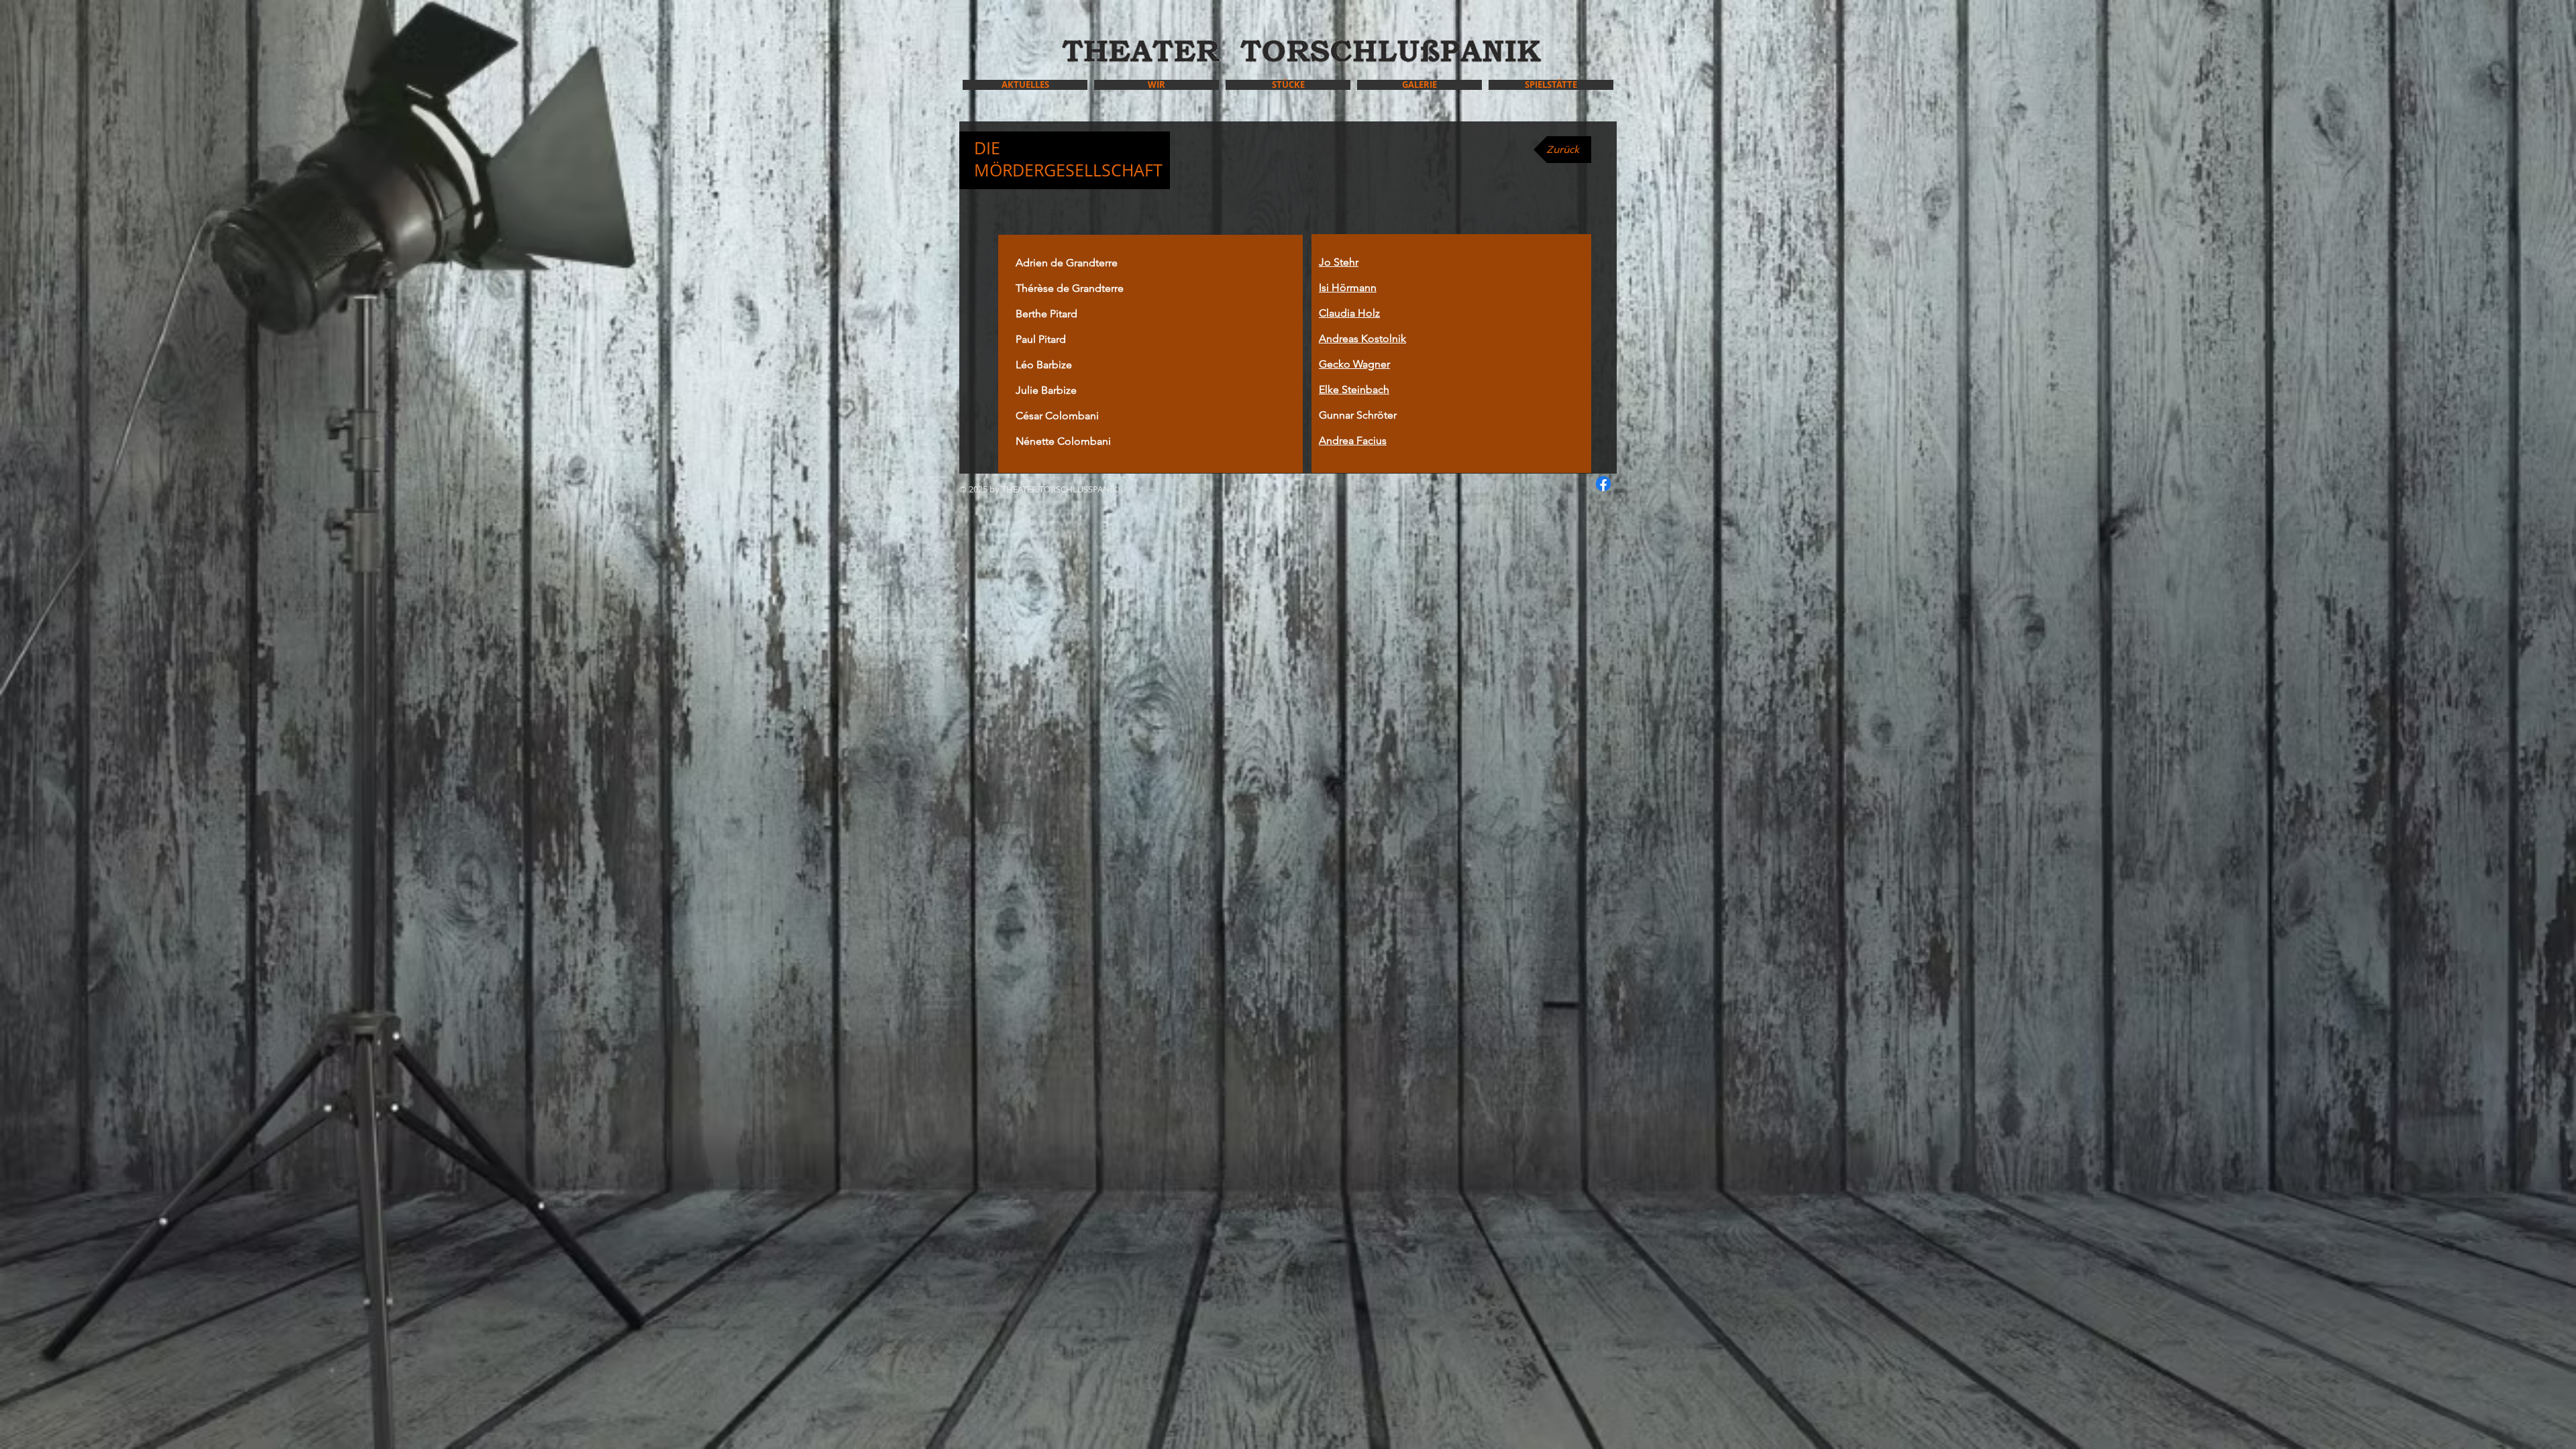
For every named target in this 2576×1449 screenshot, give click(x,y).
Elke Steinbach (1354, 389)
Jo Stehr (1339, 262)
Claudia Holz (1349, 313)
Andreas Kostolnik (1362, 338)
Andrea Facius (1353, 440)
